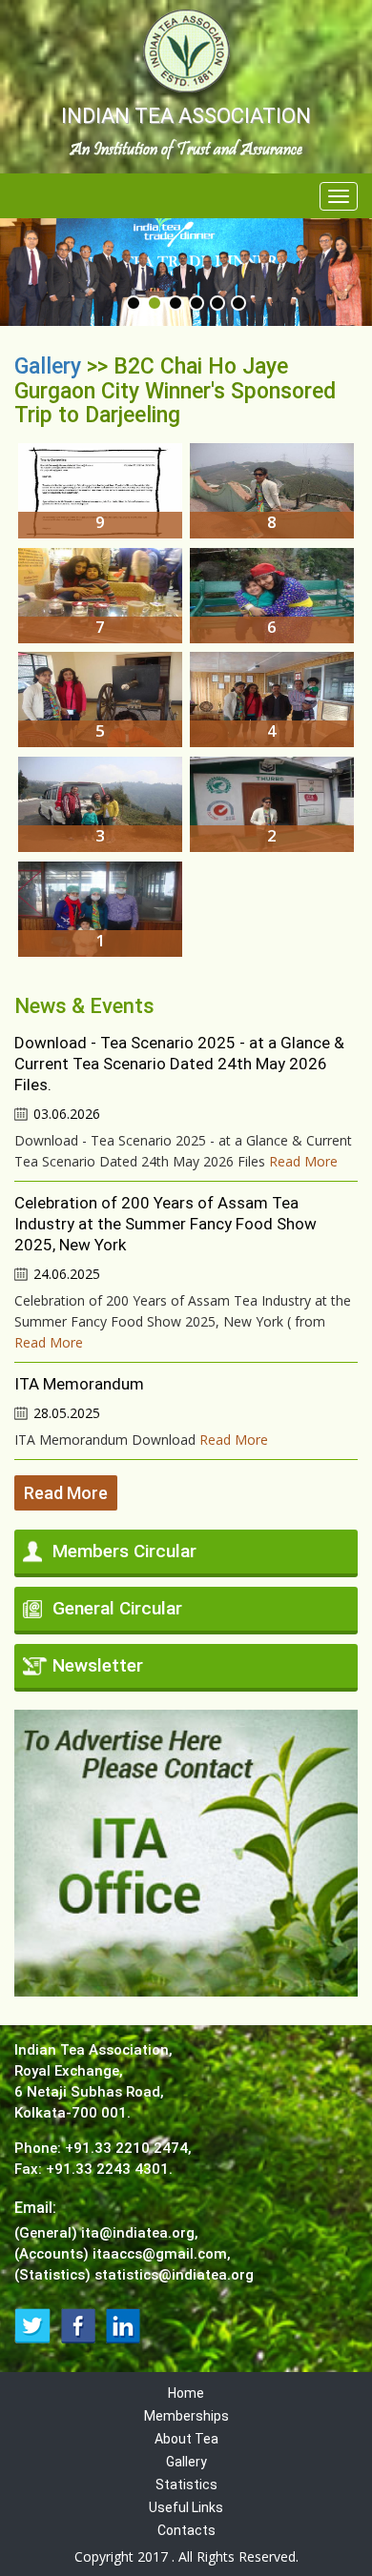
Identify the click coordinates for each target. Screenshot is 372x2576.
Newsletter (98, 1665)
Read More (303, 1161)
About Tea (186, 2439)
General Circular (117, 1608)
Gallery (51, 366)
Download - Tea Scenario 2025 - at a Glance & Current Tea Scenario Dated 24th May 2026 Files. (179, 1064)
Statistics (186, 2485)
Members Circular (124, 1551)
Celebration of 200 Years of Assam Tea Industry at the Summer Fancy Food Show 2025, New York (165, 1224)
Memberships (186, 2416)
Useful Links (186, 2507)
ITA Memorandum (79, 1384)
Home (186, 2393)
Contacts (186, 2530)
